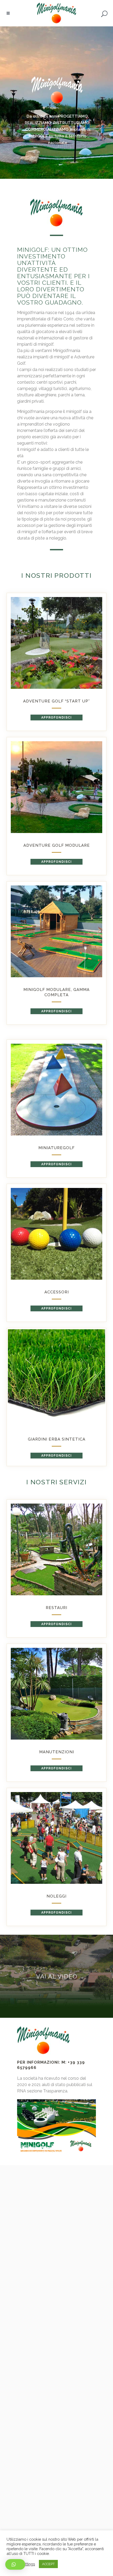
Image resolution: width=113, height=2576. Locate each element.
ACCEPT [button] (48, 2564)
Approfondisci (56, 718)
